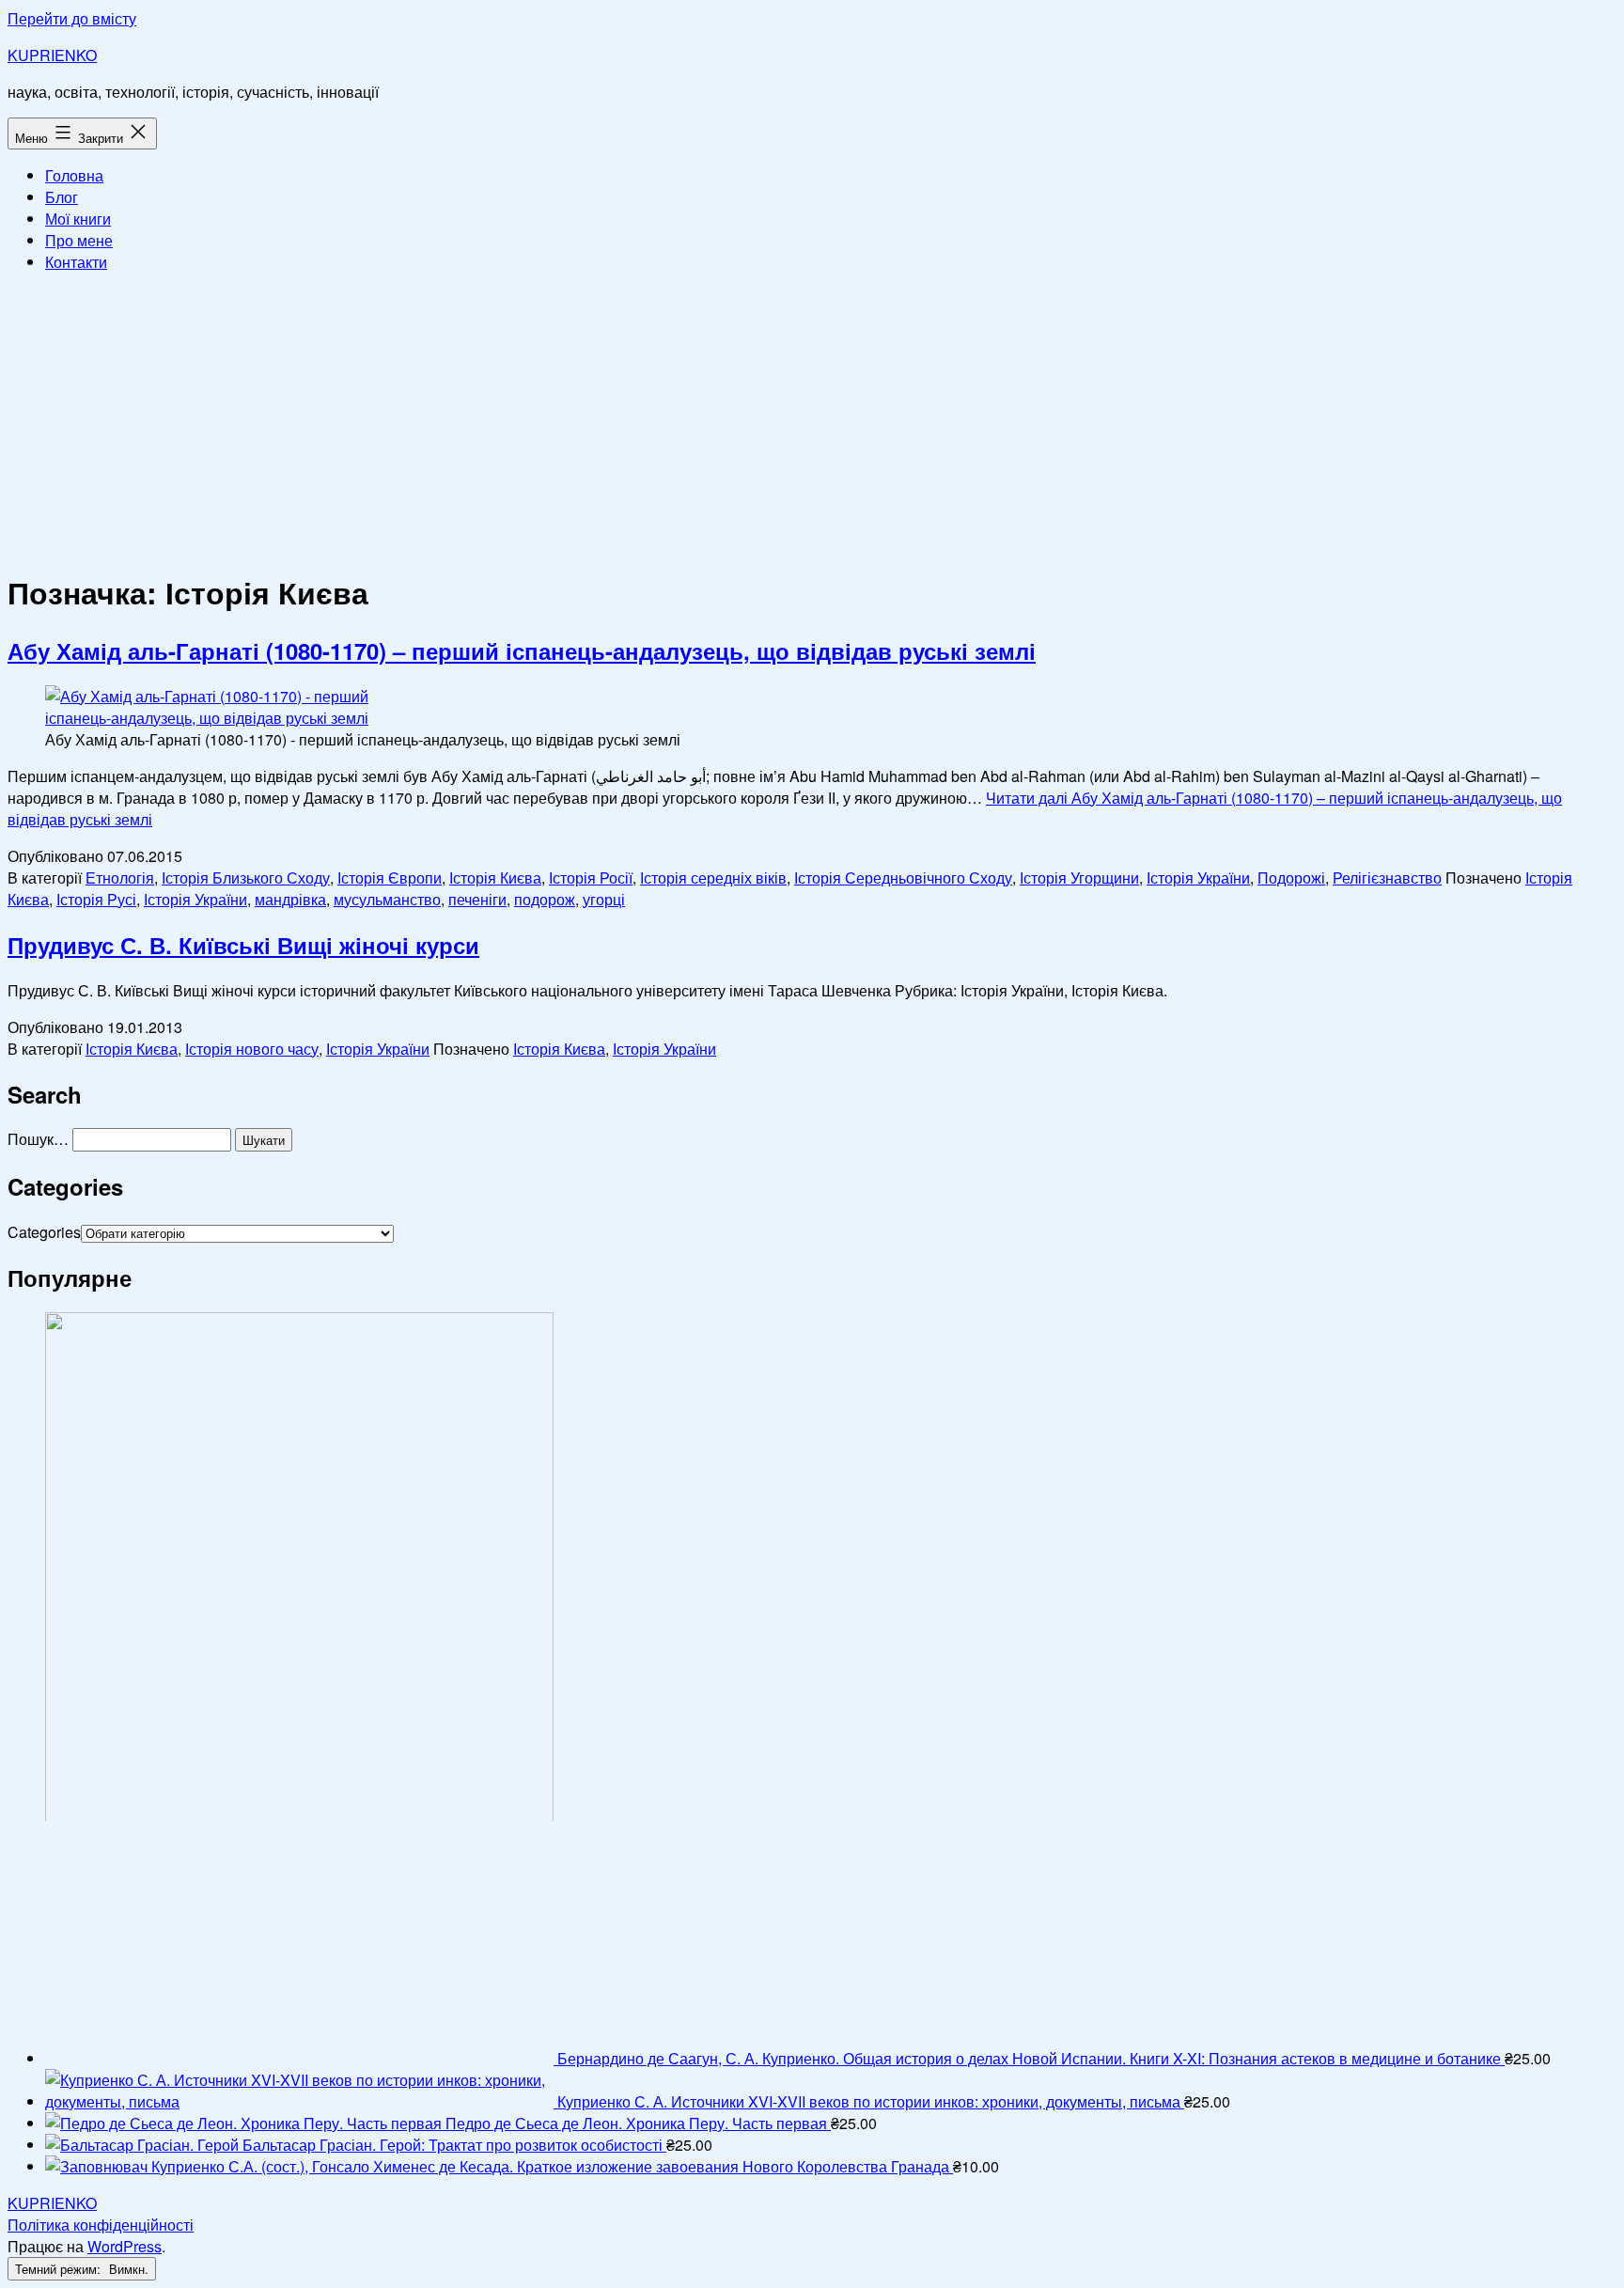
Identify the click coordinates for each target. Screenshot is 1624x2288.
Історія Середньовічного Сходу (903, 878)
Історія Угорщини (1079, 878)
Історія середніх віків (713, 878)
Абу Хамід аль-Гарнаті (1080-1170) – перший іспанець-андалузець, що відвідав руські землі (522, 650)
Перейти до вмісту (72, 18)
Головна (74, 175)
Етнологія (120, 878)
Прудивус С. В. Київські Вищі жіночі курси (243, 945)
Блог (62, 197)
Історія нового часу (252, 1049)
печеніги (477, 899)
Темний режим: (60, 2269)
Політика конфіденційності (101, 2225)
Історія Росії (591, 878)
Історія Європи (390, 878)
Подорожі (1291, 878)
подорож (545, 899)
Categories (44, 1232)
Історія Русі (96, 899)
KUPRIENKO (52, 55)
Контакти (76, 262)
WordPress (125, 2246)
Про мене (79, 240)
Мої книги (78, 219)
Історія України (1198, 878)
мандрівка (290, 899)
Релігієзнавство (1387, 878)
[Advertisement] (812, 419)
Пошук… (38, 1139)
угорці (604, 899)
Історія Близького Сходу (246, 878)
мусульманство (387, 899)
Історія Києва (495, 878)
